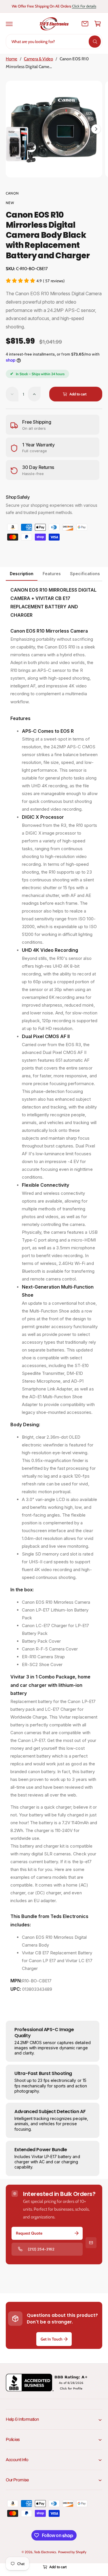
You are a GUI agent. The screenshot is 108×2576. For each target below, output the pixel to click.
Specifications (85, 574)
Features (52, 574)
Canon (12, 193)
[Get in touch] (85, 24)
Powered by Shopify (72, 2552)
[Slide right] (96, 129)
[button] (9, 24)
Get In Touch (52, 2339)
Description (22, 574)
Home (12, 59)
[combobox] (54, 42)
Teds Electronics (45, 2552)
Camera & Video (38, 59)
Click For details (84, 6)
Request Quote (29, 2233)
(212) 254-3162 (41, 2249)
